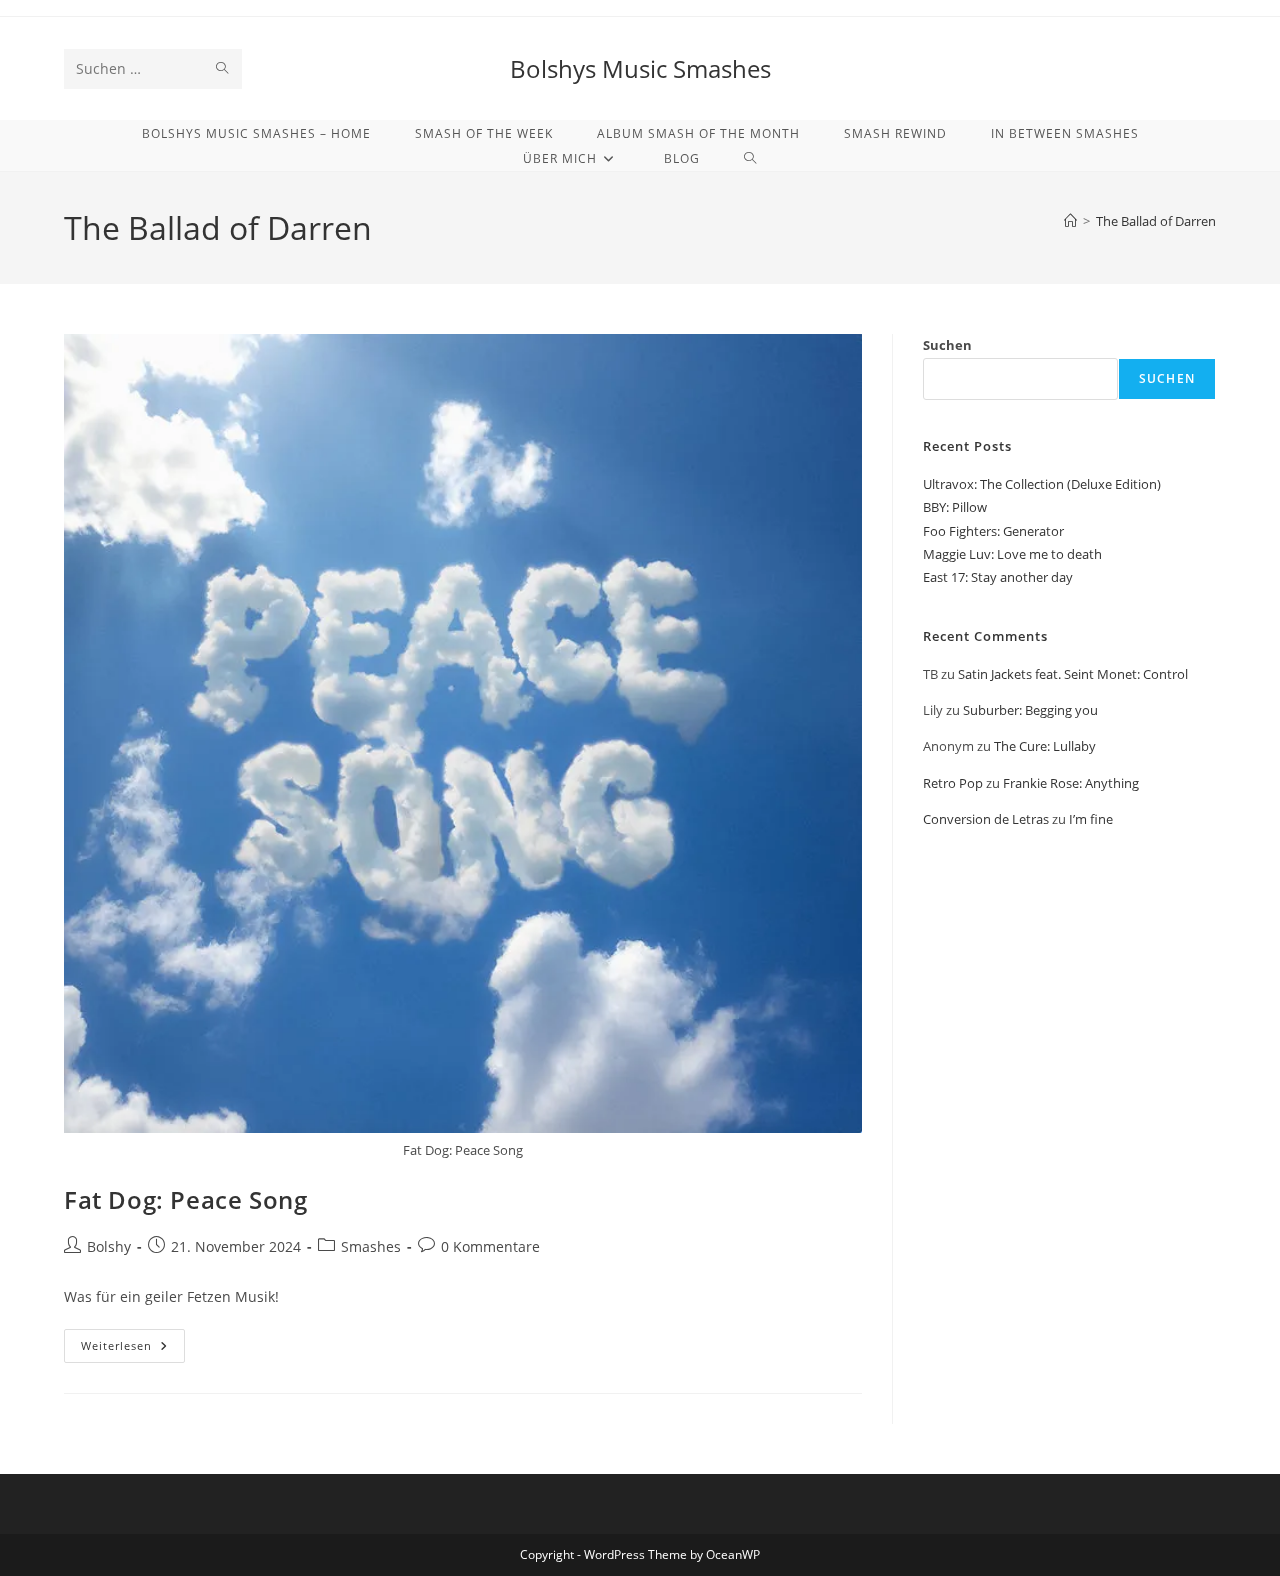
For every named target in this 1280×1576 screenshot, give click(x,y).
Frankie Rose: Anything (1071, 783)
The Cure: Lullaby (1045, 746)
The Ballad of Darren (1156, 221)
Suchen (947, 345)
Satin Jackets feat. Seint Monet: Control (1073, 674)
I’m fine (1091, 819)
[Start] (1070, 221)
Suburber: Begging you (1030, 710)
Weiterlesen (133, 1349)
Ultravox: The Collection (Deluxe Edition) (1042, 484)
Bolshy (109, 1246)
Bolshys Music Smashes (640, 68)
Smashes (371, 1246)
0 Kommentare (490, 1246)
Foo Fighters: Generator (993, 531)
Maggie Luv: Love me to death (1012, 554)
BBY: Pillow (955, 507)
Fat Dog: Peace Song (185, 1199)
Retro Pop (953, 783)
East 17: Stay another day (998, 577)
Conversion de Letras (986, 819)
